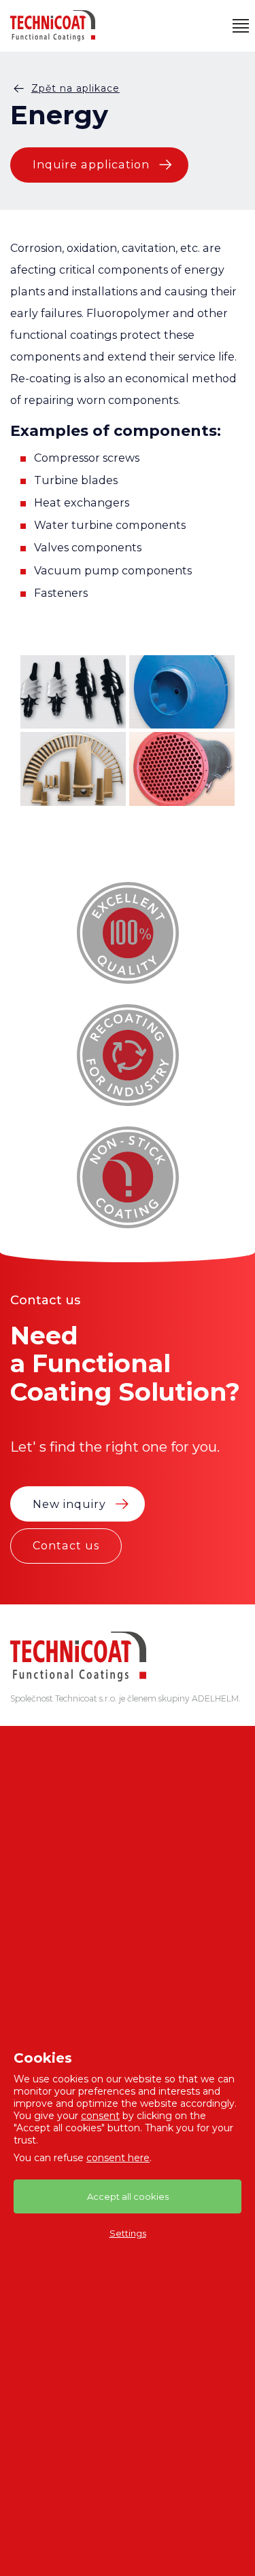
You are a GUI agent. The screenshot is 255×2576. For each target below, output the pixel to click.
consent (100, 2116)
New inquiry (69, 1504)
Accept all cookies (128, 2196)
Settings (128, 2233)
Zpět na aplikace (75, 88)
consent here (118, 2158)
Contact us (66, 1545)
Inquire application (91, 164)
